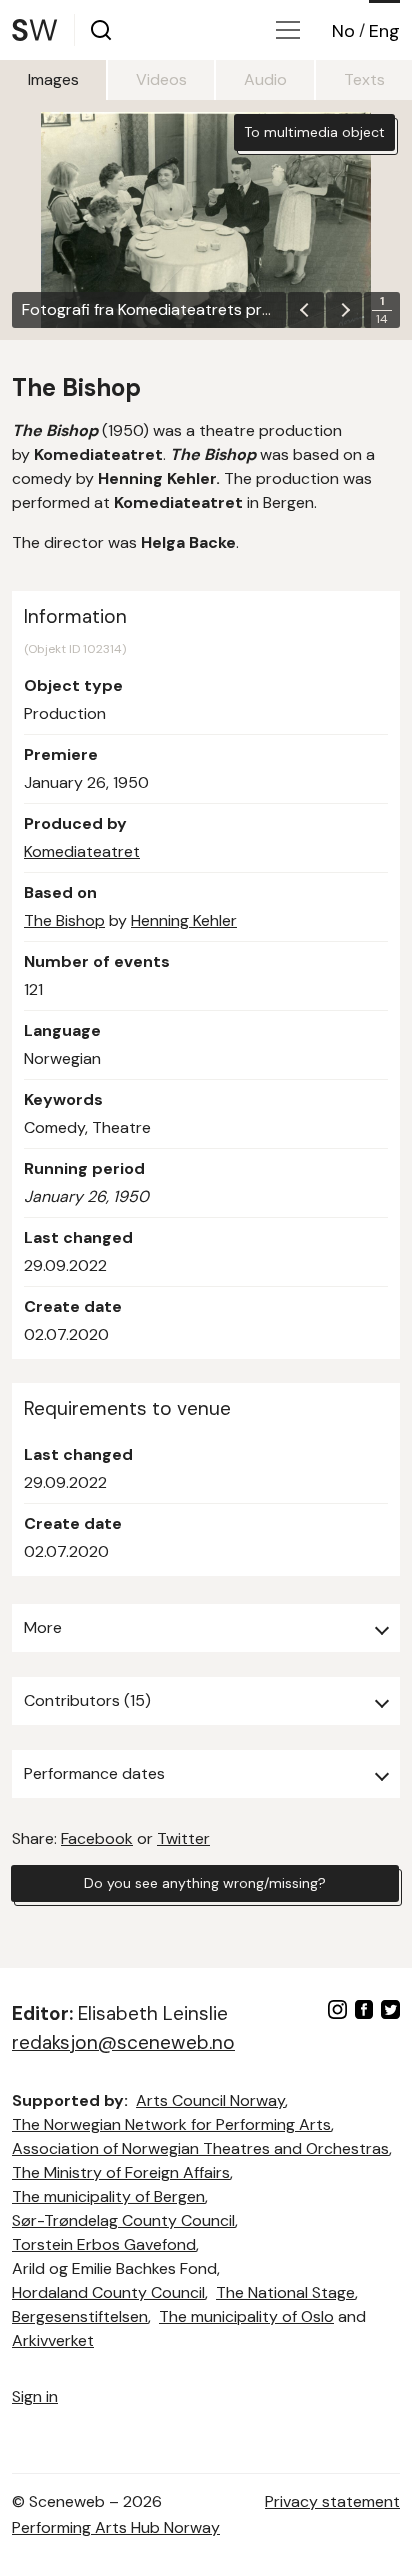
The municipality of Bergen (108, 2196)
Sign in (35, 2396)
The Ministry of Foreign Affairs (121, 2172)
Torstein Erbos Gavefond (104, 2244)
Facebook (97, 1838)
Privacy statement (332, 2501)
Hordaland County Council (108, 2292)
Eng (384, 31)
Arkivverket (53, 2340)
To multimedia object (314, 132)
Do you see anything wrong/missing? (205, 1883)
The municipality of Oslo (246, 2316)
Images (53, 79)
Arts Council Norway (210, 2100)
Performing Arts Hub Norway (116, 2527)
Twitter (183, 1838)
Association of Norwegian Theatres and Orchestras (200, 2148)
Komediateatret (82, 851)
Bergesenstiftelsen (80, 2316)
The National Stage (285, 2292)
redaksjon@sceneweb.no (123, 2042)
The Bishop (64, 920)
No (343, 31)
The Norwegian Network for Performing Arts (171, 2124)
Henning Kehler (184, 920)
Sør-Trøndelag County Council (123, 2220)
